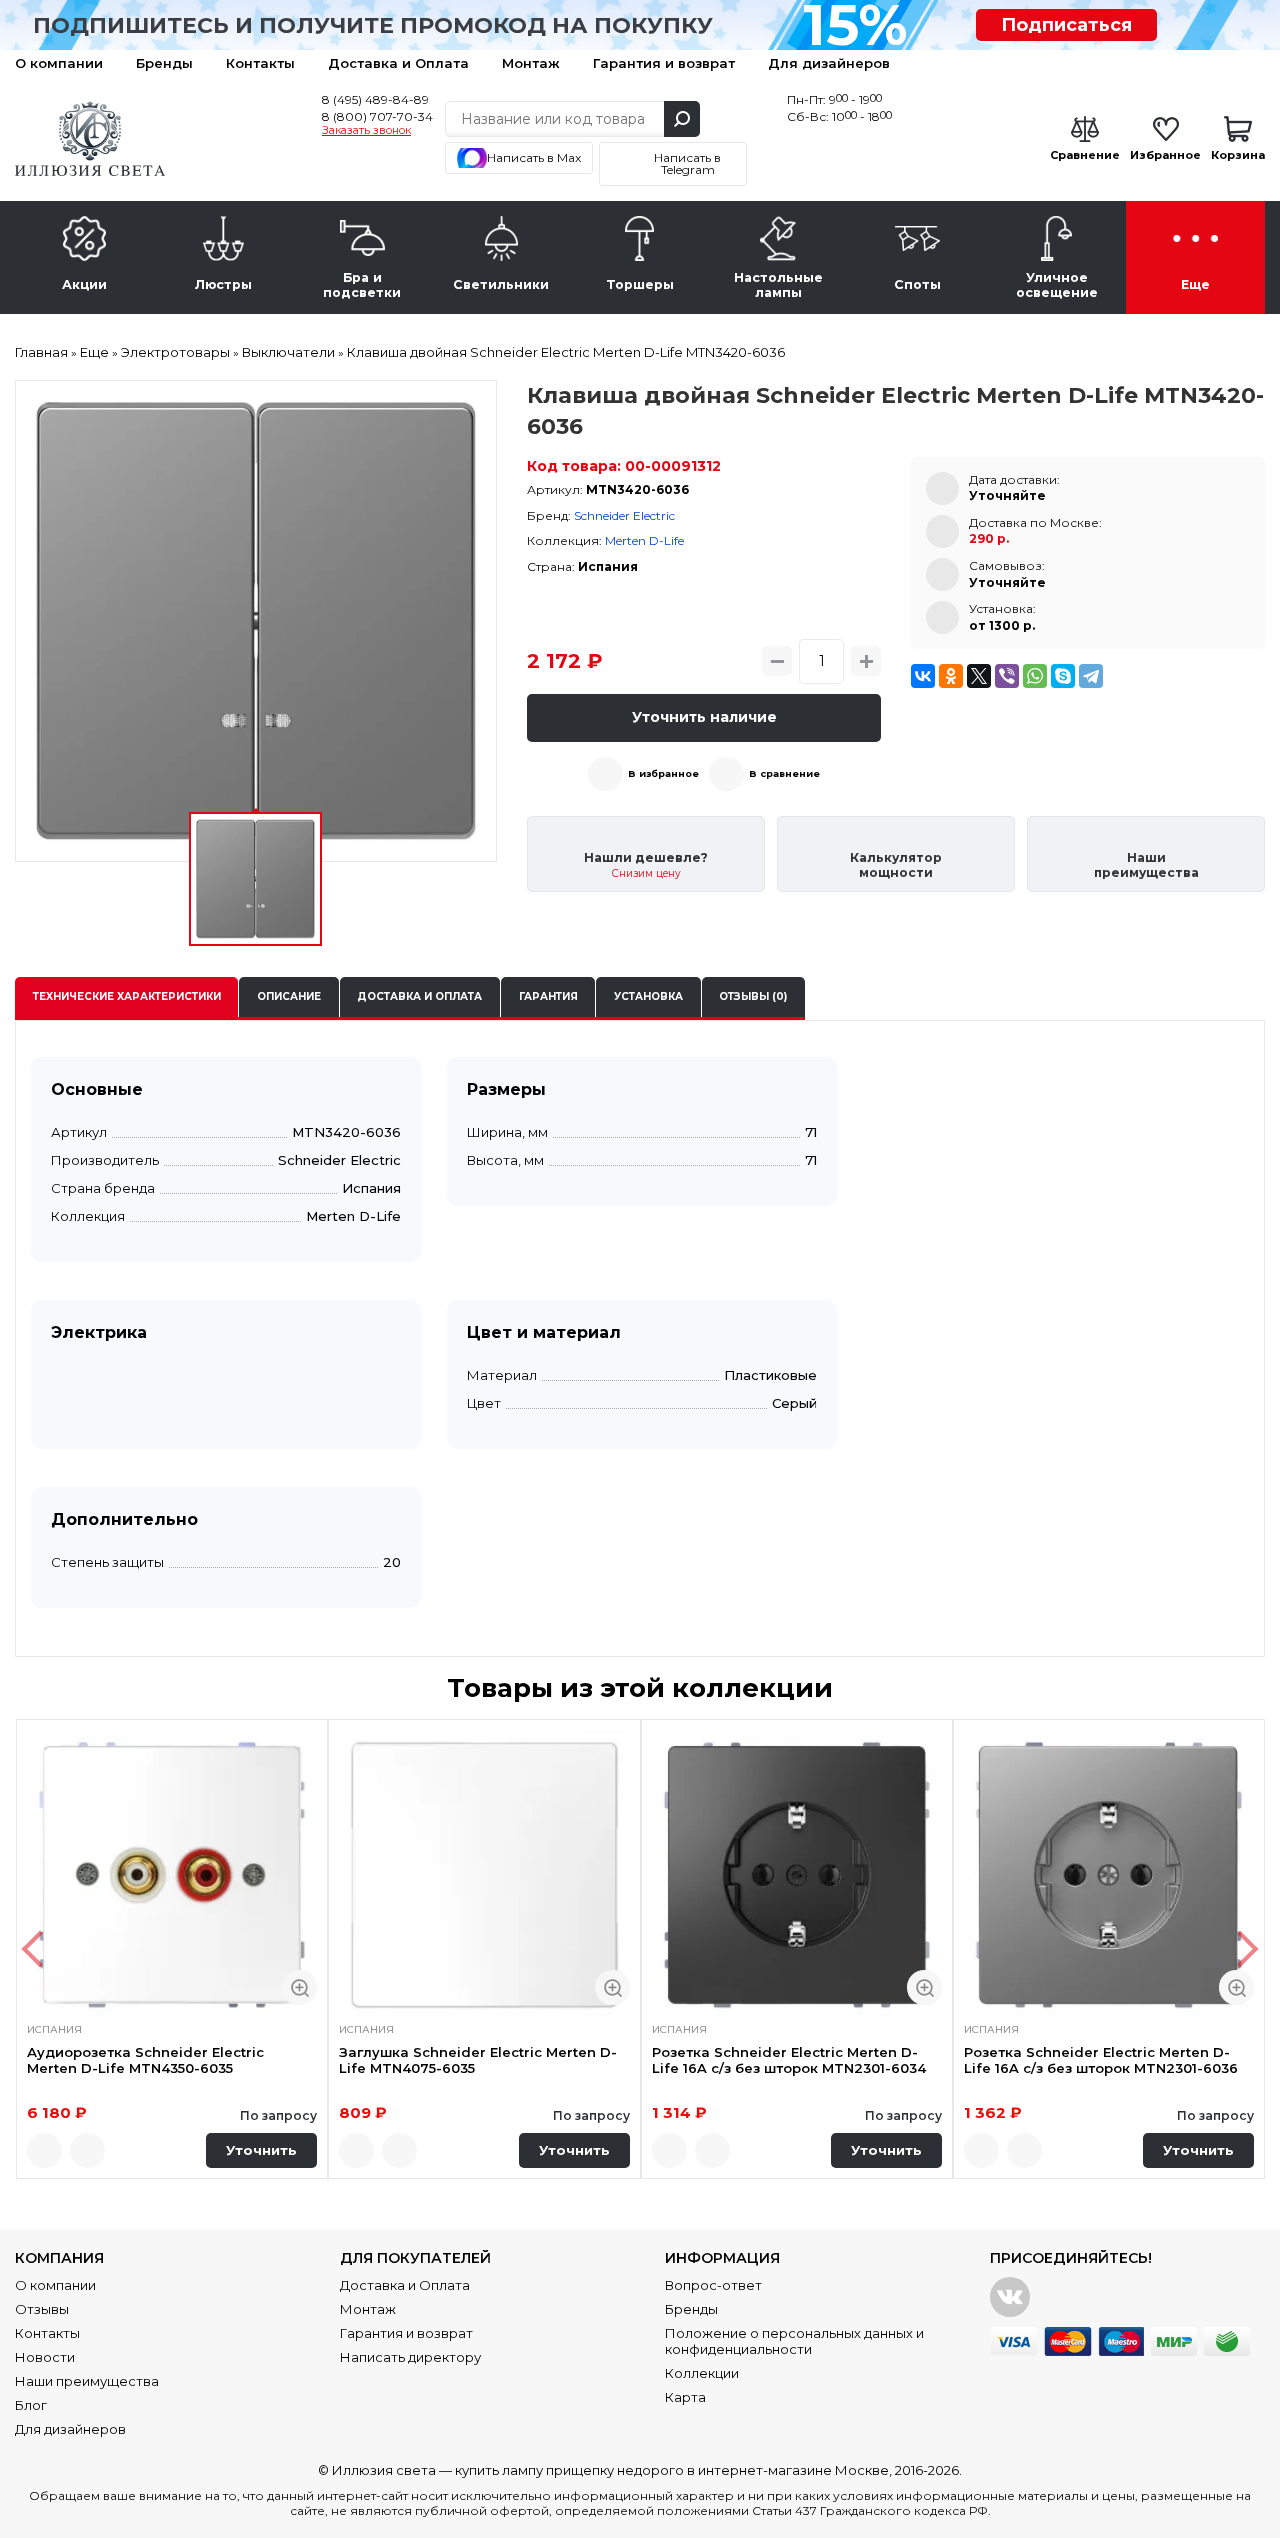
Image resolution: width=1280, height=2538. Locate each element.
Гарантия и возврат (664, 63)
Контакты (260, 63)
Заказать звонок (366, 131)
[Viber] (1007, 676)
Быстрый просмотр (299, 1987)
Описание (289, 996)
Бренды (164, 63)
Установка (648, 996)
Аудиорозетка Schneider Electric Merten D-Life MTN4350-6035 (145, 2060)
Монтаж (531, 63)
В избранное (663, 773)
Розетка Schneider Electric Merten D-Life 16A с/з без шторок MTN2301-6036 (1101, 2060)
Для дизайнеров (829, 63)
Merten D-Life (644, 540)
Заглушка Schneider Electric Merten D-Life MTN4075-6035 (478, 2060)
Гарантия (548, 996)
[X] (979, 676)
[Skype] (1063, 676)
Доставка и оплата (419, 996)
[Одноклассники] (951, 676)
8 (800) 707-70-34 (377, 116)
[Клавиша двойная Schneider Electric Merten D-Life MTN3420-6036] (256, 621)
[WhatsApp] (1035, 676)
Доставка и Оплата (398, 63)
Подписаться (1066, 25)
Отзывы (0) (753, 996)
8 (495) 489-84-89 (375, 99)
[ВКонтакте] (923, 676)
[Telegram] (1091, 676)
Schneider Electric (624, 515)
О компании (59, 63)
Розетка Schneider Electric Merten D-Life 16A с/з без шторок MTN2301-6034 (789, 2060)
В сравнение (784, 773)
